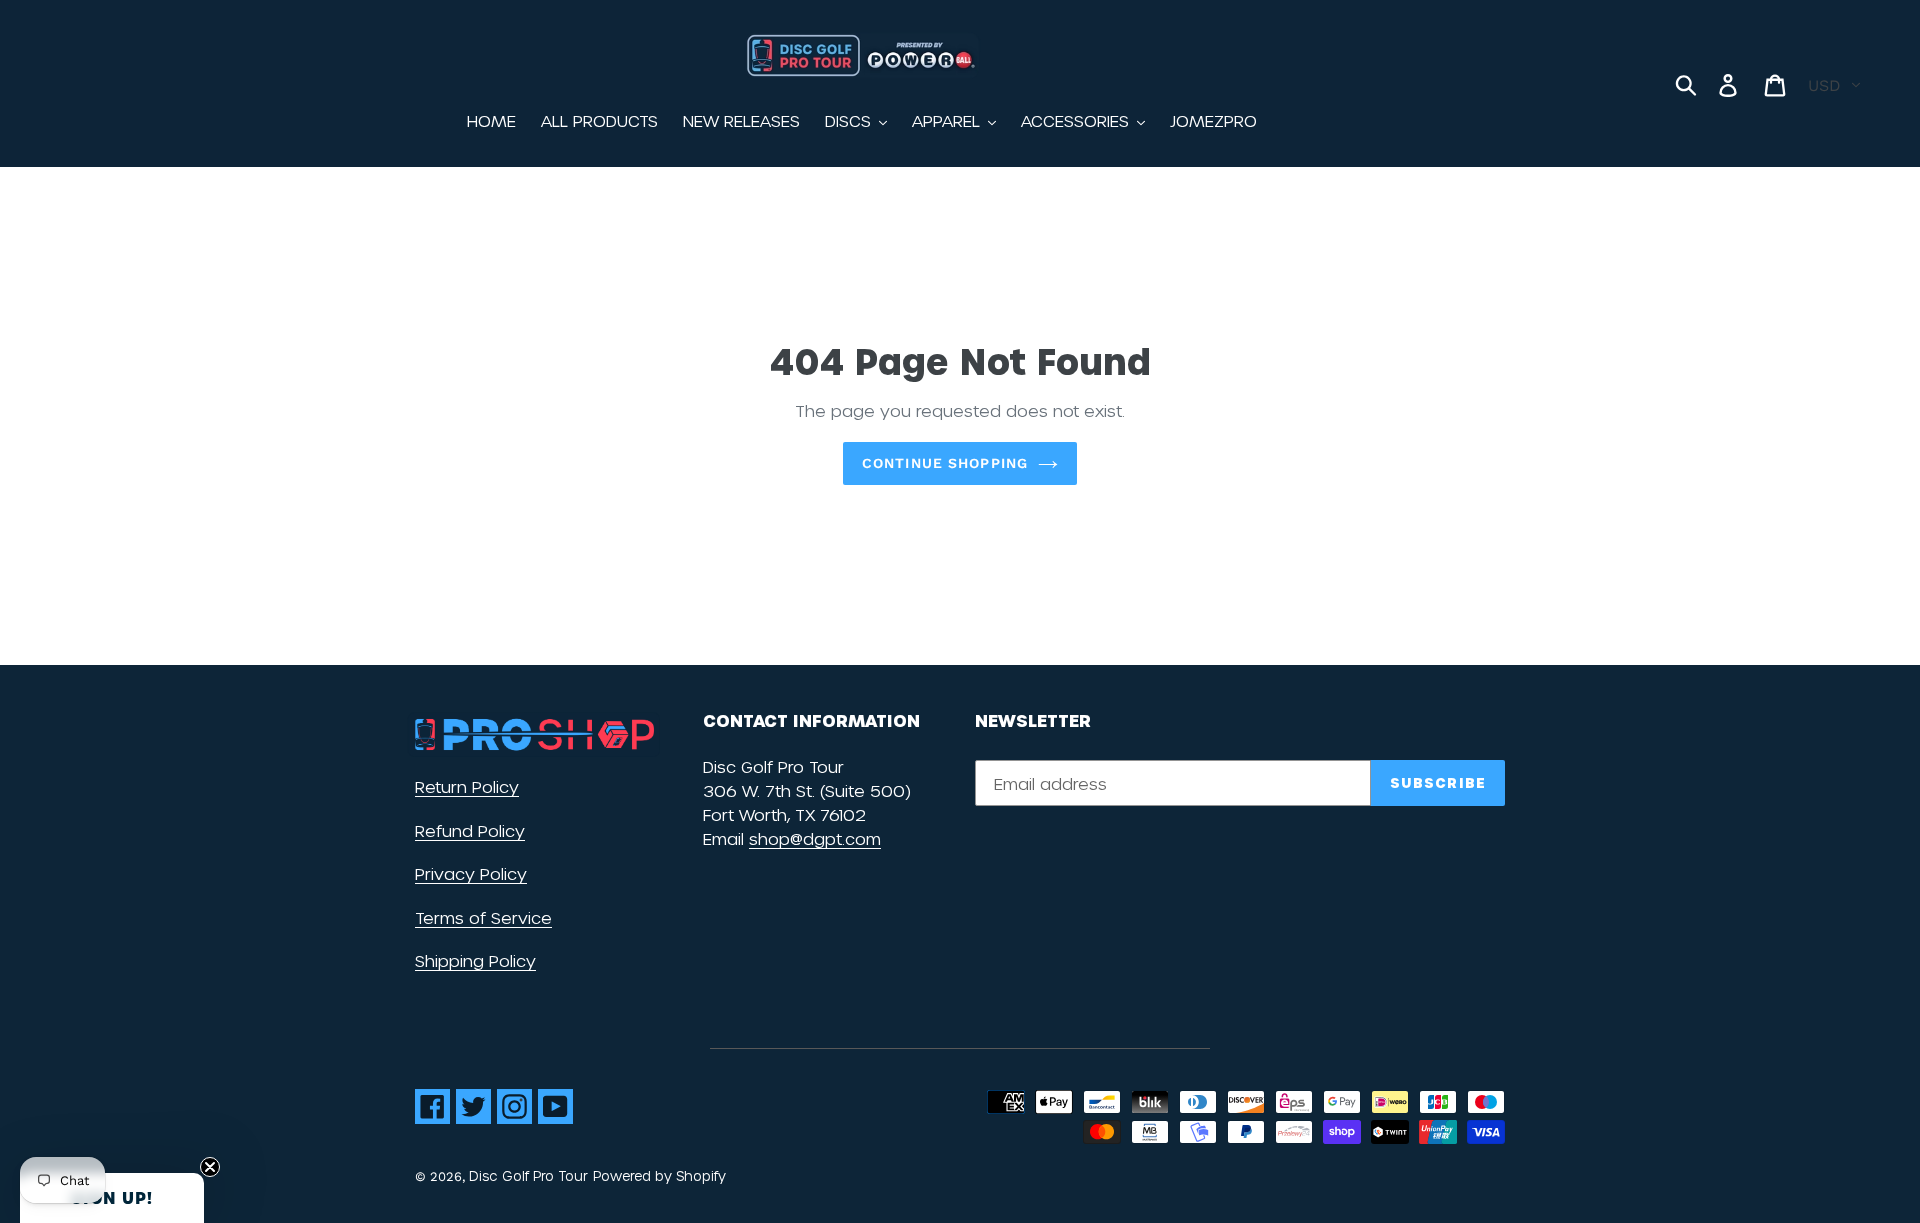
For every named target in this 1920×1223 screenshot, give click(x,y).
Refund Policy (470, 830)
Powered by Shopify (659, 1175)
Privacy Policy (471, 873)
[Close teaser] (210, 1167)
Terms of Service (483, 917)
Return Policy (467, 786)
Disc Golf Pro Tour (528, 1175)
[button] (112, 1198)
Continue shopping (945, 463)
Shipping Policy (475, 960)
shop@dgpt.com (815, 838)
